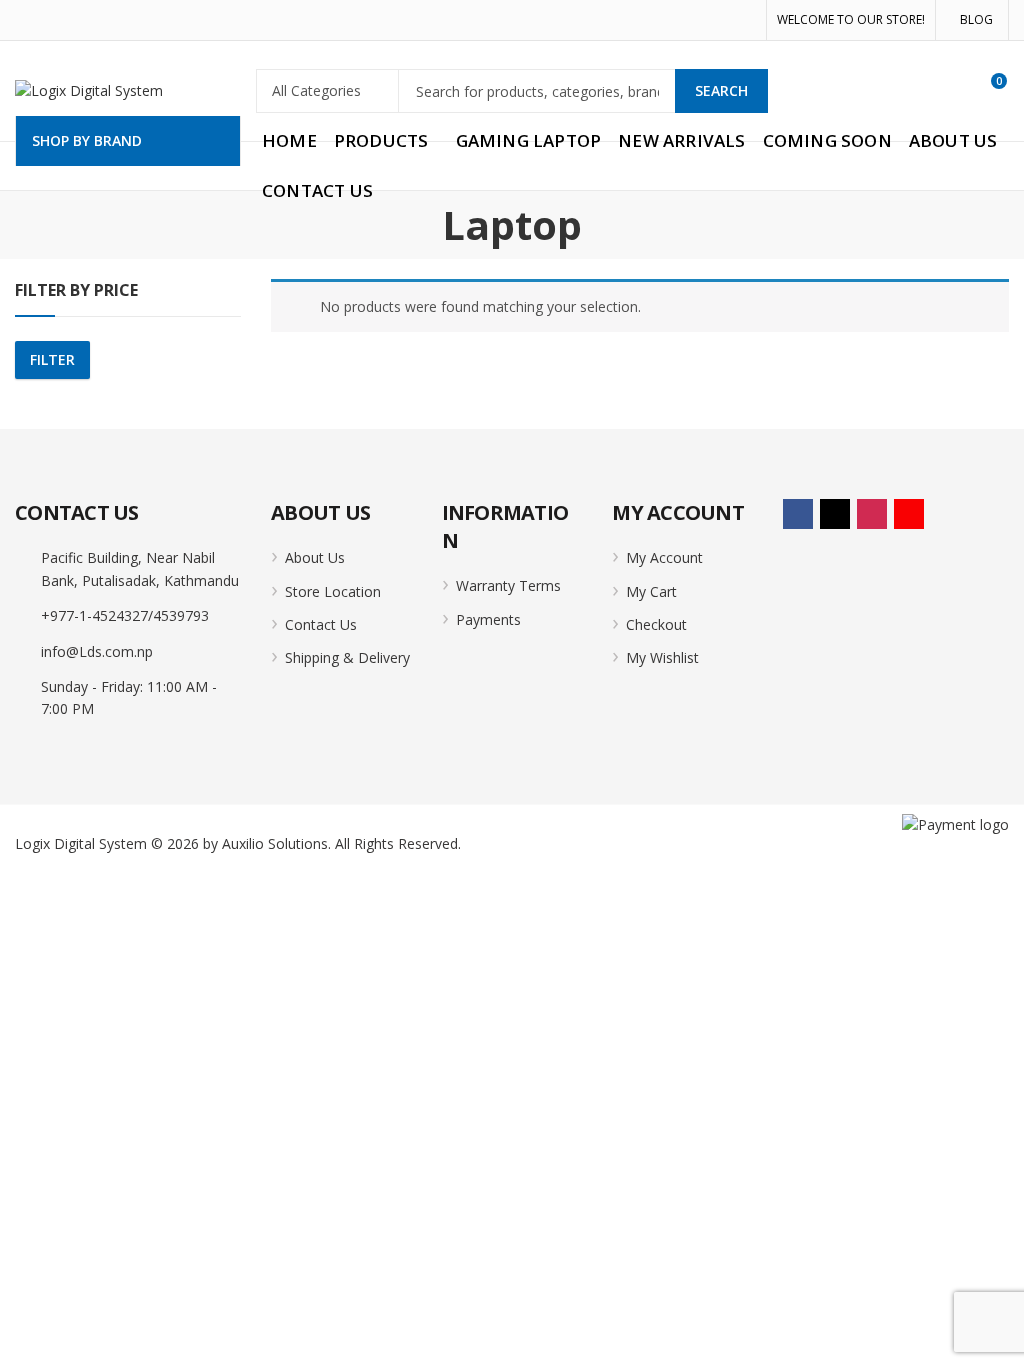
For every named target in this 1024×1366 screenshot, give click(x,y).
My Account (664, 557)
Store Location (333, 591)
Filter (52, 359)
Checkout (656, 624)
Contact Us (321, 624)
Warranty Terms (508, 585)
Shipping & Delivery (347, 657)
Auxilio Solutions (275, 843)
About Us (315, 557)
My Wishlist (662, 657)
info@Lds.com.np (97, 651)
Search (721, 90)
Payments (488, 619)
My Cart (651, 591)
